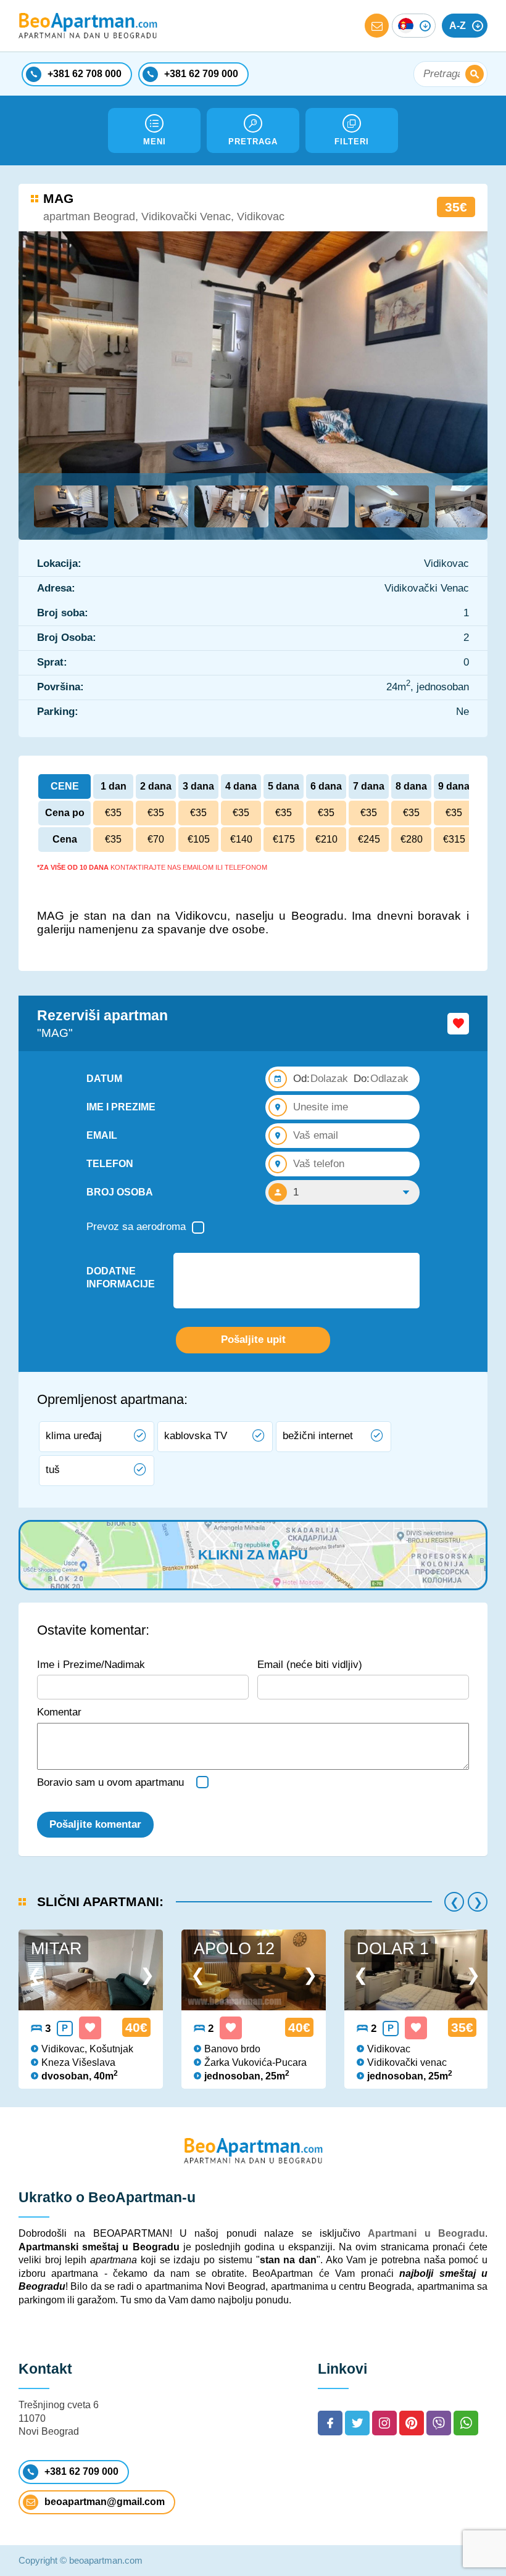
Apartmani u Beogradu (426, 2233)
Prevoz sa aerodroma (136, 1227)
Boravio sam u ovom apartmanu (110, 1782)
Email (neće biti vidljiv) (310, 1665)
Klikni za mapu (253, 1555)
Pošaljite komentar (95, 1824)
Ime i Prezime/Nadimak (91, 1665)
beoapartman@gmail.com (105, 2502)
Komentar (59, 1712)
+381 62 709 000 (81, 2471)
